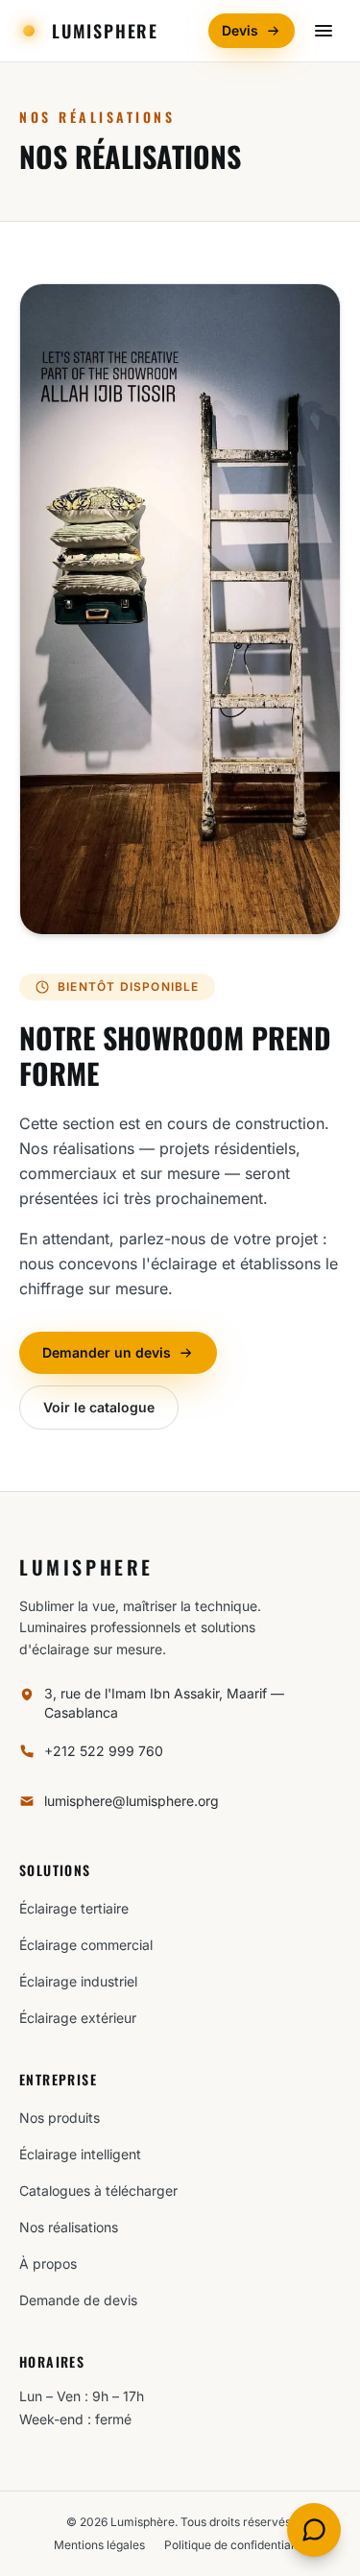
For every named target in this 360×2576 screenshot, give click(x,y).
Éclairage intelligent (80, 2154)
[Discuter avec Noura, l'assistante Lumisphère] (314, 2530)
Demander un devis (107, 1352)
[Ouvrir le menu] (324, 31)
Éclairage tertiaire (74, 1908)
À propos (48, 2263)
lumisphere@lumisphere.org (132, 1801)
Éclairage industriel (78, 1981)
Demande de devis (78, 2300)
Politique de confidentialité (236, 2545)
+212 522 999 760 (104, 1751)
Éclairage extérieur (78, 2018)
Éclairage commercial (86, 1945)
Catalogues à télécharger (98, 2191)
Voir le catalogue (99, 1407)
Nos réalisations (69, 2227)
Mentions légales (99, 2545)
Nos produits (60, 2118)
